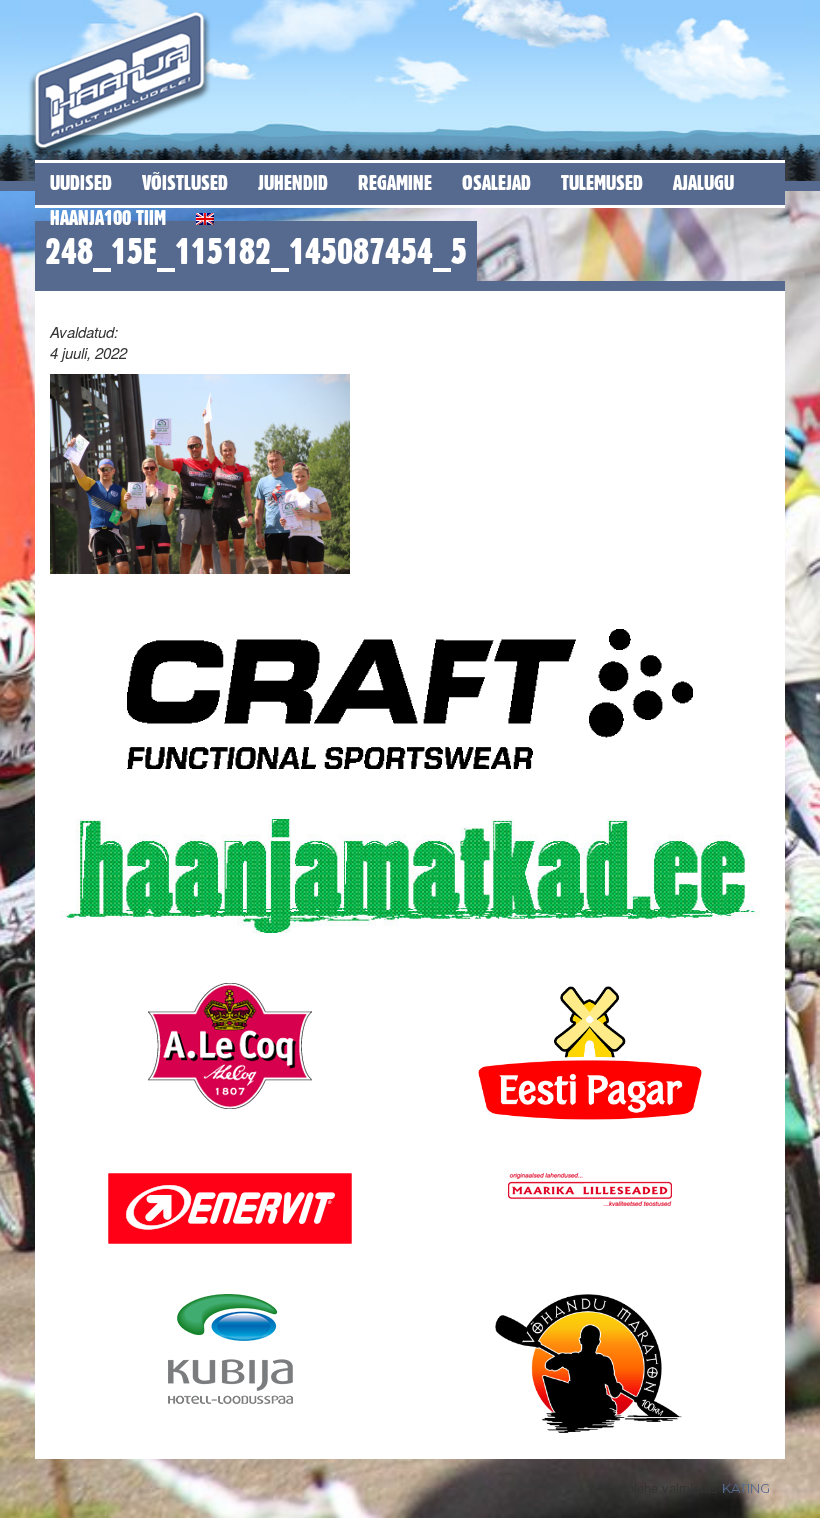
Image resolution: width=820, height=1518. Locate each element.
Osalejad (496, 182)
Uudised (81, 182)
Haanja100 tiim (108, 217)
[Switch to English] (205, 215)
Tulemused (602, 182)
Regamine (395, 182)
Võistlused (185, 182)
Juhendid (293, 182)
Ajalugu (703, 182)
